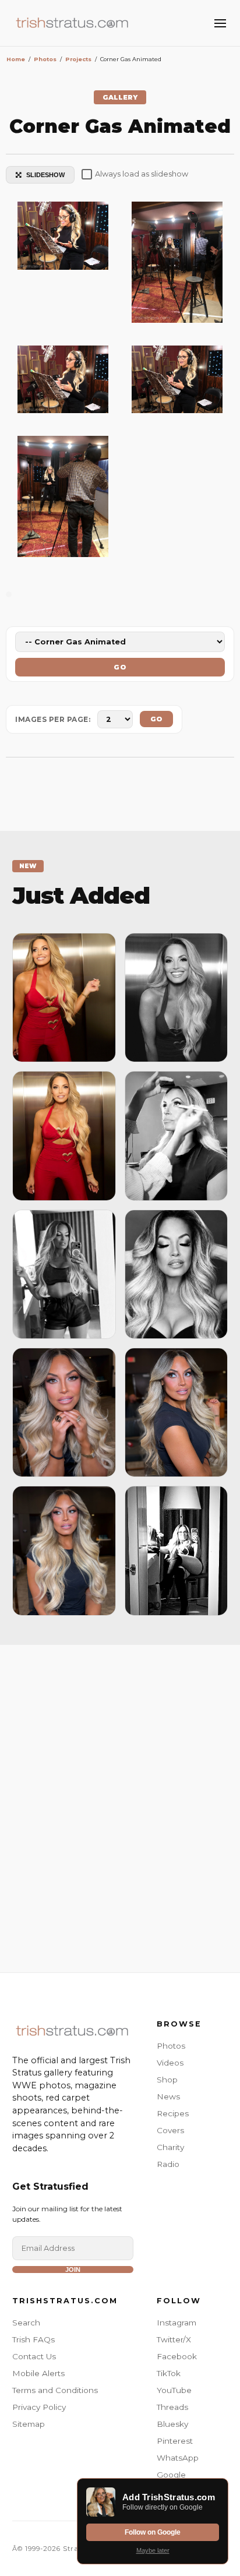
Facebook (177, 2356)
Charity (170, 2147)
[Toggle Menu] (220, 23)
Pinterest (175, 2441)
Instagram (177, 2323)
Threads (172, 2407)
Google (171, 2475)
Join (73, 2270)
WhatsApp (178, 2458)
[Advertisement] (120, 1806)
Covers (170, 2130)
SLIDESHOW (45, 175)
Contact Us (34, 2356)
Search (26, 2323)
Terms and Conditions (55, 2390)
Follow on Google (153, 2532)
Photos (171, 2046)
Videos (170, 2063)
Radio (168, 2164)
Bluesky (172, 2424)
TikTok (169, 2373)
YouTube (174, 2390)
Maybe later (153, 2550)
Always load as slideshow (142, 174)
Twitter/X (174, 2339)
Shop (167, 2080)
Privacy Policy (39, 2407)
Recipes (173, 2113)
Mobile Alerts (38, 2373)
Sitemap (29, 2424)
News (168, 2096)
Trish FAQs (33, 2339)
